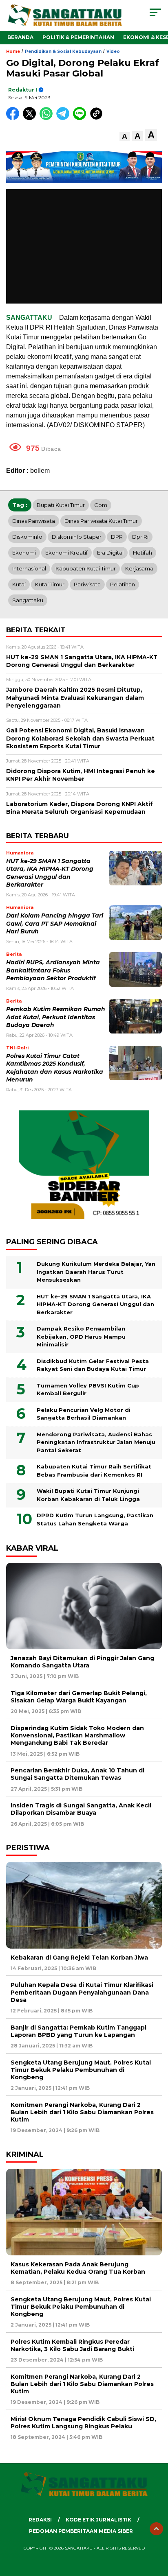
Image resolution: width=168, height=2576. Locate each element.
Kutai (19, 584)
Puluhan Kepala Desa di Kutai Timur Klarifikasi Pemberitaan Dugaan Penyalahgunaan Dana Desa (82, 1992)
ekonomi (24, 553)
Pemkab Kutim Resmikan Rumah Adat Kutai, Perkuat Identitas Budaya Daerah (56, 1017)
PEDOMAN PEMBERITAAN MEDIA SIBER (81, 2531)
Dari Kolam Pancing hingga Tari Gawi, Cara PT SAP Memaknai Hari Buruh (55, 923)
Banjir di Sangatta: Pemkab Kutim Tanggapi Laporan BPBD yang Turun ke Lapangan (78, 2031)
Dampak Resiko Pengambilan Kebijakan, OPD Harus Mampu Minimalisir (81, 1336)
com (101, 505)
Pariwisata (87, 584)
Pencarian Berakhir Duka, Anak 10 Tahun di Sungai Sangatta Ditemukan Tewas (77, 1774)
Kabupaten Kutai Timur (86, 568)
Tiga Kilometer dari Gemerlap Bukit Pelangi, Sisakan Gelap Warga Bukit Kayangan (79, 1697)
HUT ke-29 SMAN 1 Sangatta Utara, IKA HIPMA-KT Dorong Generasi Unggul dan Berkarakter (95, 1304)
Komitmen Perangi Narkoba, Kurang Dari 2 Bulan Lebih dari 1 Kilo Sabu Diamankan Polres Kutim (82, 2112)
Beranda (20, 37)
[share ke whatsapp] (48, 118)
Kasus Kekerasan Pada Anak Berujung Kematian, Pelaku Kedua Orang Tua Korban (78, 2268)
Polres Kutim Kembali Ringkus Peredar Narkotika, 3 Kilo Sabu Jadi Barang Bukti (72, 2345)
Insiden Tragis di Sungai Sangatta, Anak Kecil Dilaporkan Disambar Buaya (81, 1809)
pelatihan (123, 584)
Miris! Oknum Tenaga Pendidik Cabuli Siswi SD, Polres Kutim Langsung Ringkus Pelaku (83, 2423)
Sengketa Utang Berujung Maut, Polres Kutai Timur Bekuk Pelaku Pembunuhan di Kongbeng (81, 2070)
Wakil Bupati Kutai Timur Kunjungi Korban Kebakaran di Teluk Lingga (88, 1495)
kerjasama (139, 568)
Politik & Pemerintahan (78, 37)
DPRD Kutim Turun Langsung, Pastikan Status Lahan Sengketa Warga (95, 1519)
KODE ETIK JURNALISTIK (98, 2520)
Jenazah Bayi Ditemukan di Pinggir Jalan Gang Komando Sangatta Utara (82, 1662)
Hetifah (143, 553)
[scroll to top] (156, 2529)
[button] (125, 137)
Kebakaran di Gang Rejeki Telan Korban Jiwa (79, 1958)
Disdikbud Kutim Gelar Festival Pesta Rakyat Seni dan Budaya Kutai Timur (93, 1365)
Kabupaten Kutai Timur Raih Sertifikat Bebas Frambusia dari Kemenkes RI (94, 1470)
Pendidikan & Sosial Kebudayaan (63, 51)
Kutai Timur (50, 584)
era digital (110, 553)
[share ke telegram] (64, 118)
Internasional (29, 568)
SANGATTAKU (29, 318)
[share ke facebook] (14, 118)
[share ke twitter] (31, 118)
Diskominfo (27, 537)
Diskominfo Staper (77, 537)
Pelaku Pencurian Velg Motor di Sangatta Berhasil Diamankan (84, 1414)
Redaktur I (23, 90)
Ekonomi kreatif (66, 553)
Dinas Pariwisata (34, 521)
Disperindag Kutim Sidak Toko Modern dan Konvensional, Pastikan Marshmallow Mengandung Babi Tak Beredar (77, 1735)
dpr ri (140, 537)
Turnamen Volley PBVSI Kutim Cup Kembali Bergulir (88, 1390)
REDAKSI (40, 2520)
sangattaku (28, 600)
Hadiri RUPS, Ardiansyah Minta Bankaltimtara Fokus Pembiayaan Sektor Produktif (53, 970)
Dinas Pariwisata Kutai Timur (101, 521)
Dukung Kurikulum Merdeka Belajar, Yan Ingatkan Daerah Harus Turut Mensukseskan (96, 1272)
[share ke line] (81, 118)
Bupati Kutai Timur (61, 505)
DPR (117, 537)
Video (113, 51)
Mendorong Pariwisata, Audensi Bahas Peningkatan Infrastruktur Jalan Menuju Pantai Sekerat (96, 1442)
